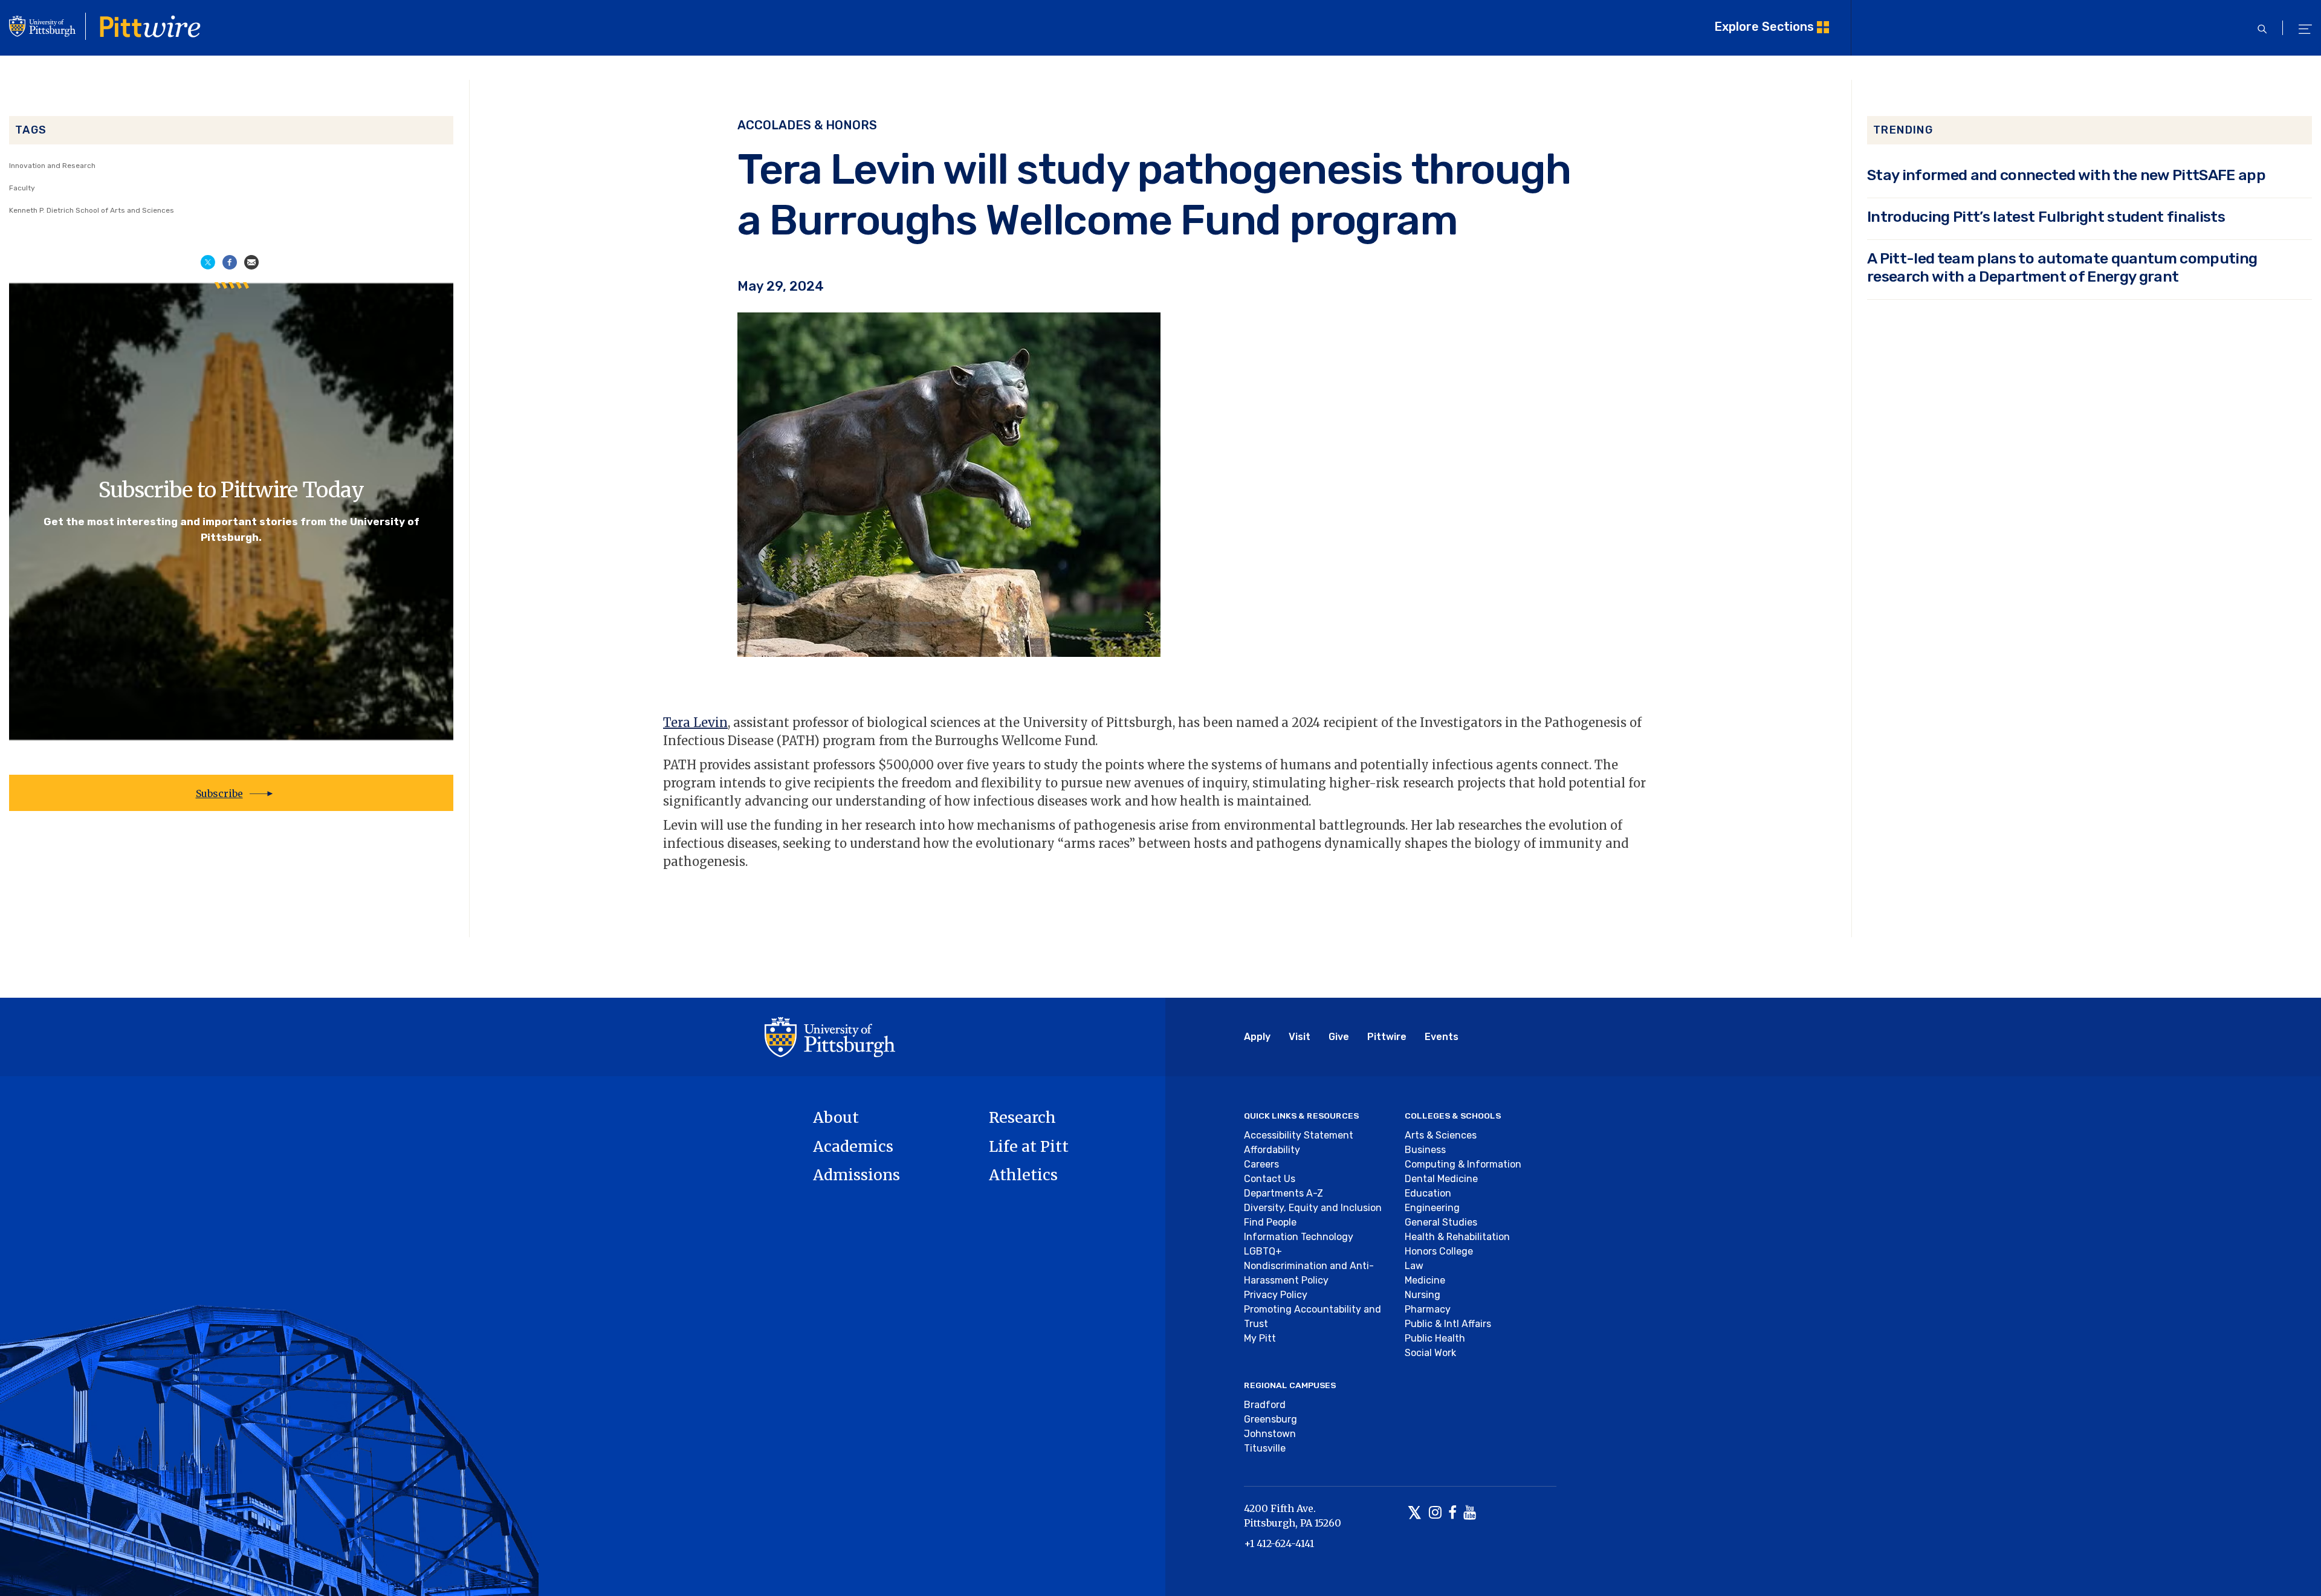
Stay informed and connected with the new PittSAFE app (2066, 175)
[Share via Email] (251, 261)
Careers (1261, 1164)
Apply (1257, 1037)
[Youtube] (1470, 1514)
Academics (853, 1146)
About (836, 1117)
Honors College (1439, 1251)
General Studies (1441, 1222)
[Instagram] (1435, 1514)
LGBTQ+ (1263, 1251)
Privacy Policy (1276, 1295)
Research (1022, 1117)
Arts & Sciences (1441, 1135)
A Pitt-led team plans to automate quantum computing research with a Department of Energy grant (2062, 267)
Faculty (22, 188)
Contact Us (1270, 1179)
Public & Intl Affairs (1448, 1324)
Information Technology (1299, 1237)
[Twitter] (1415, 1514)
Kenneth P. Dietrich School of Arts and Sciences (92, 210)
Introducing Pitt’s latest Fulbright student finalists (2046, 217)
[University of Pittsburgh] (830, 1036)
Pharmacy (1428, 1309)
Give (1339, 1037)
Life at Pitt (1029, 1146)
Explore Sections (1764, 27)
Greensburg (1271, 1419)
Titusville (1265, 1448)
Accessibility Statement (1299, 1135)
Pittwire (1387, 1037)
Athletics (1023, 1175)
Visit (1300, 1037)
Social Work (1430, 1353)
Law (1414, 1266)
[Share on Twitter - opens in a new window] (208, 261)
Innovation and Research (52, 166)
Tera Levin (695, 722)
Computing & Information (1463, 1164)
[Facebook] (1452, 1514)
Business (1425, 1150)
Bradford (1265, 1405)
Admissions (856, 1175)
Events (1442, 1037)
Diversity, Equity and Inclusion (1313, 1208)
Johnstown (1270, 1434)
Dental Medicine (1441, 1179)
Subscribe (219, 793)
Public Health (1435, 1338)
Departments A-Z (1284, 1193)
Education (1428, 1193)
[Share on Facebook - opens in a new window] (230, 261)
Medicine (1425, 1280)
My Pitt (1260, 1338)
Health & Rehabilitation (1457, 1237)
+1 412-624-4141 (1279, 1543)
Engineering (1432, 1208)
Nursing (1423, 1295)
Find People (1270, 1222)
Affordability (1272, 1150)
